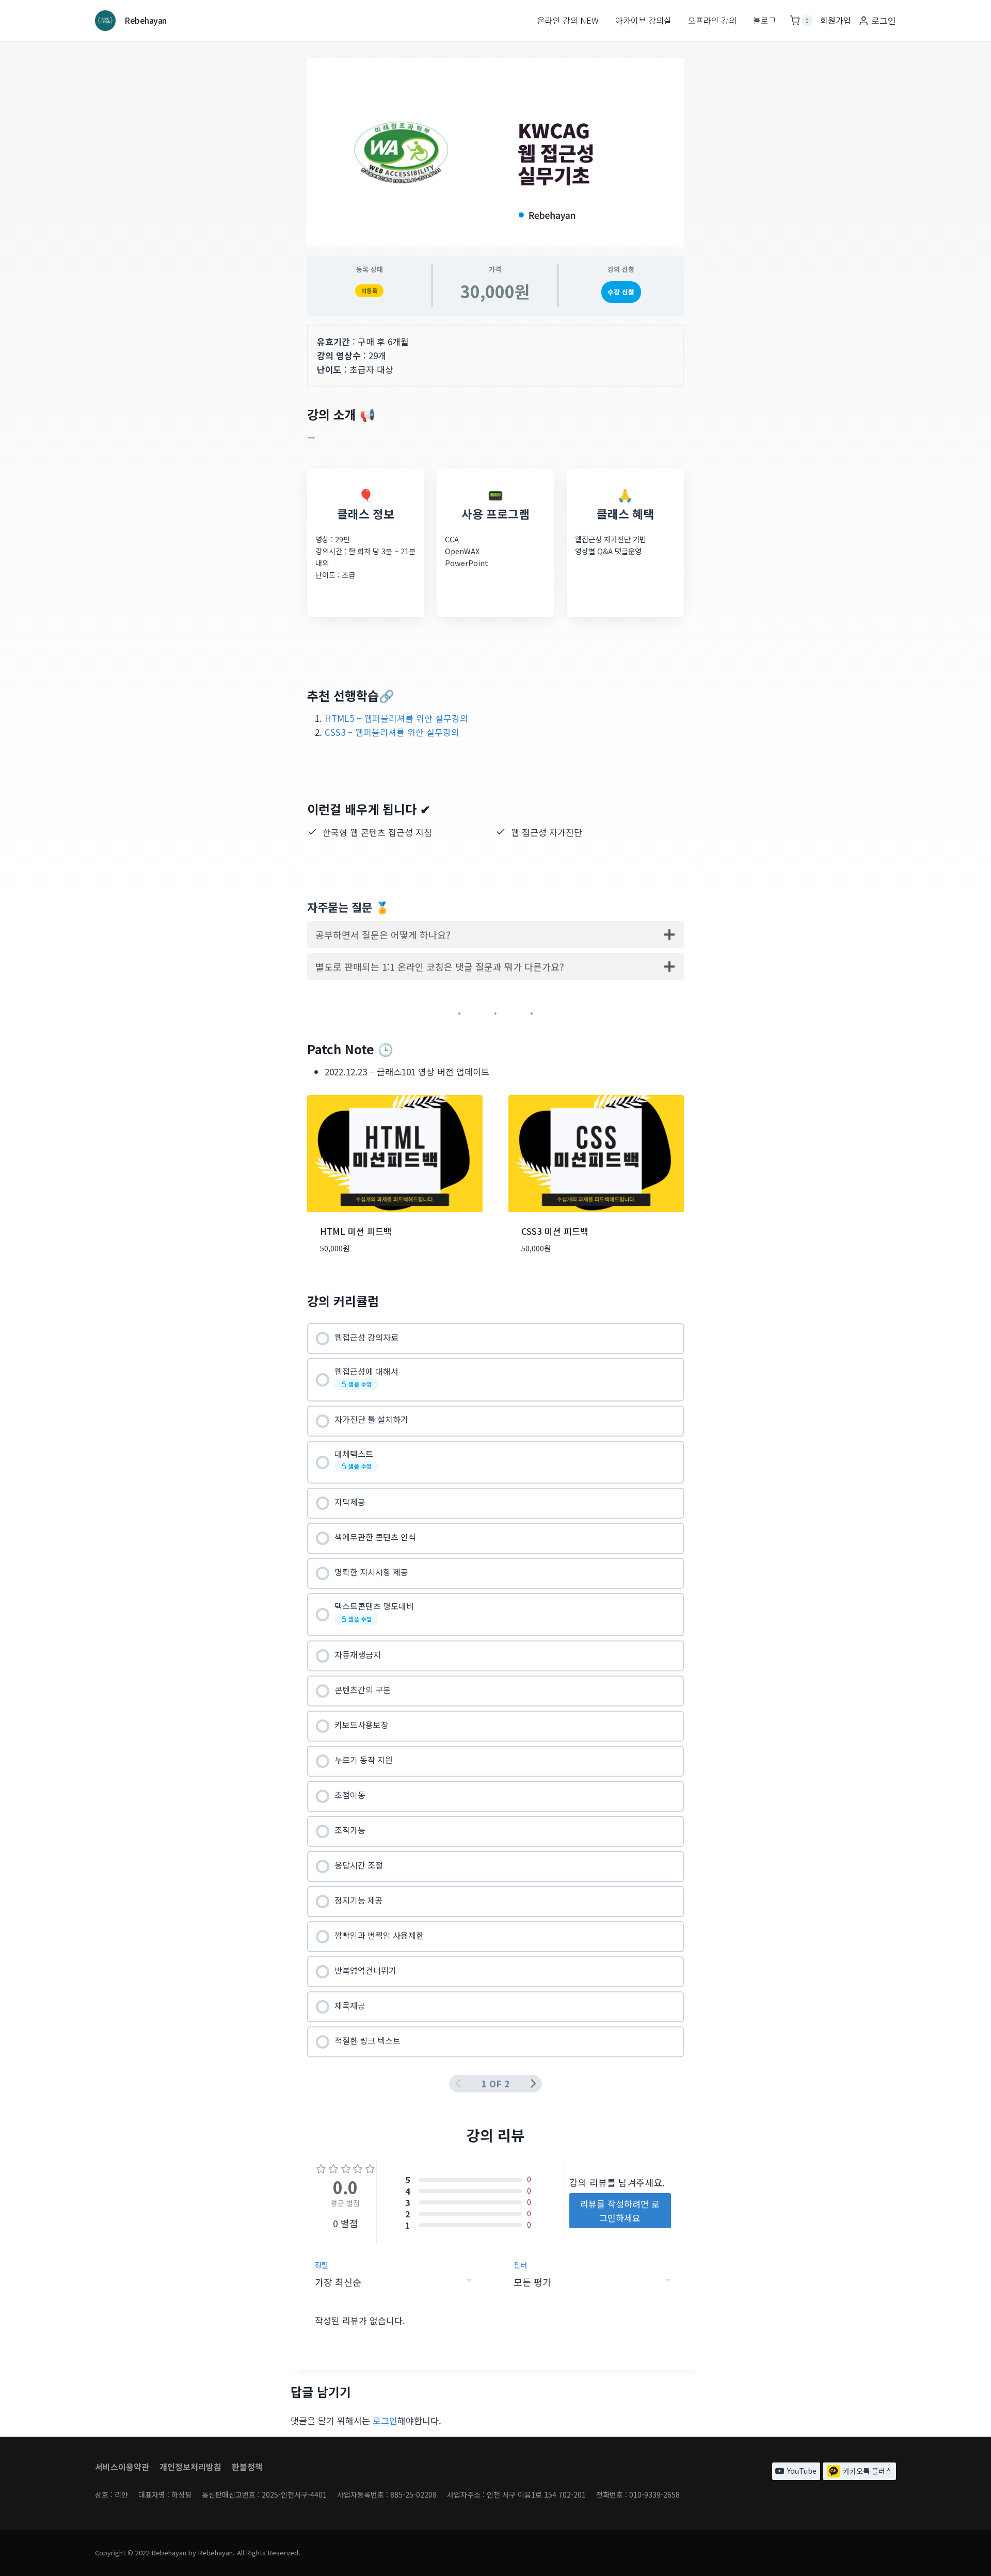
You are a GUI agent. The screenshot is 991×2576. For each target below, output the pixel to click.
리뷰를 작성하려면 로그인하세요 (620, 2211)
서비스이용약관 (122, 2467)
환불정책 (247, 2467)
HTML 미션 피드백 (356, 1231)
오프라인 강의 (712, 20)
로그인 (385, 2420)
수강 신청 (621, 292)
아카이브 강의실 (643, 20)
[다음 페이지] (533, 2083)
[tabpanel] (495, 799)
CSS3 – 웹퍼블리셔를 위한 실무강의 (392, 732)
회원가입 (836, 20)
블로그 (765, 20)
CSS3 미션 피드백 (555, 1231)
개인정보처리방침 (190, 2467)
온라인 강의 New (568, 20)
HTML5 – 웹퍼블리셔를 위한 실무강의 (396, 718)
